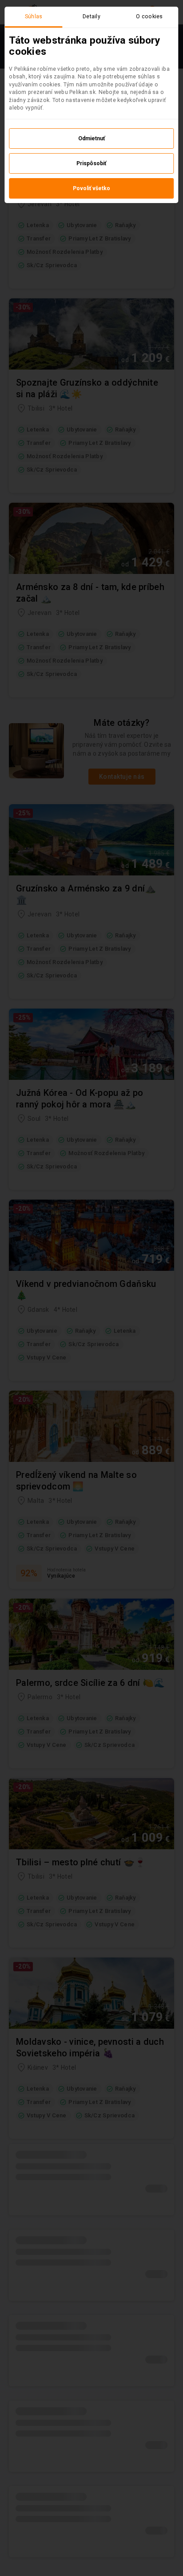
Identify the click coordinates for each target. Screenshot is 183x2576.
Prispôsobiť (91, 163)
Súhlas (34, 16)
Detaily (91, 16)
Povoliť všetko (91, 188)
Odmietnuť (91, 138)
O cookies (149, 16)
